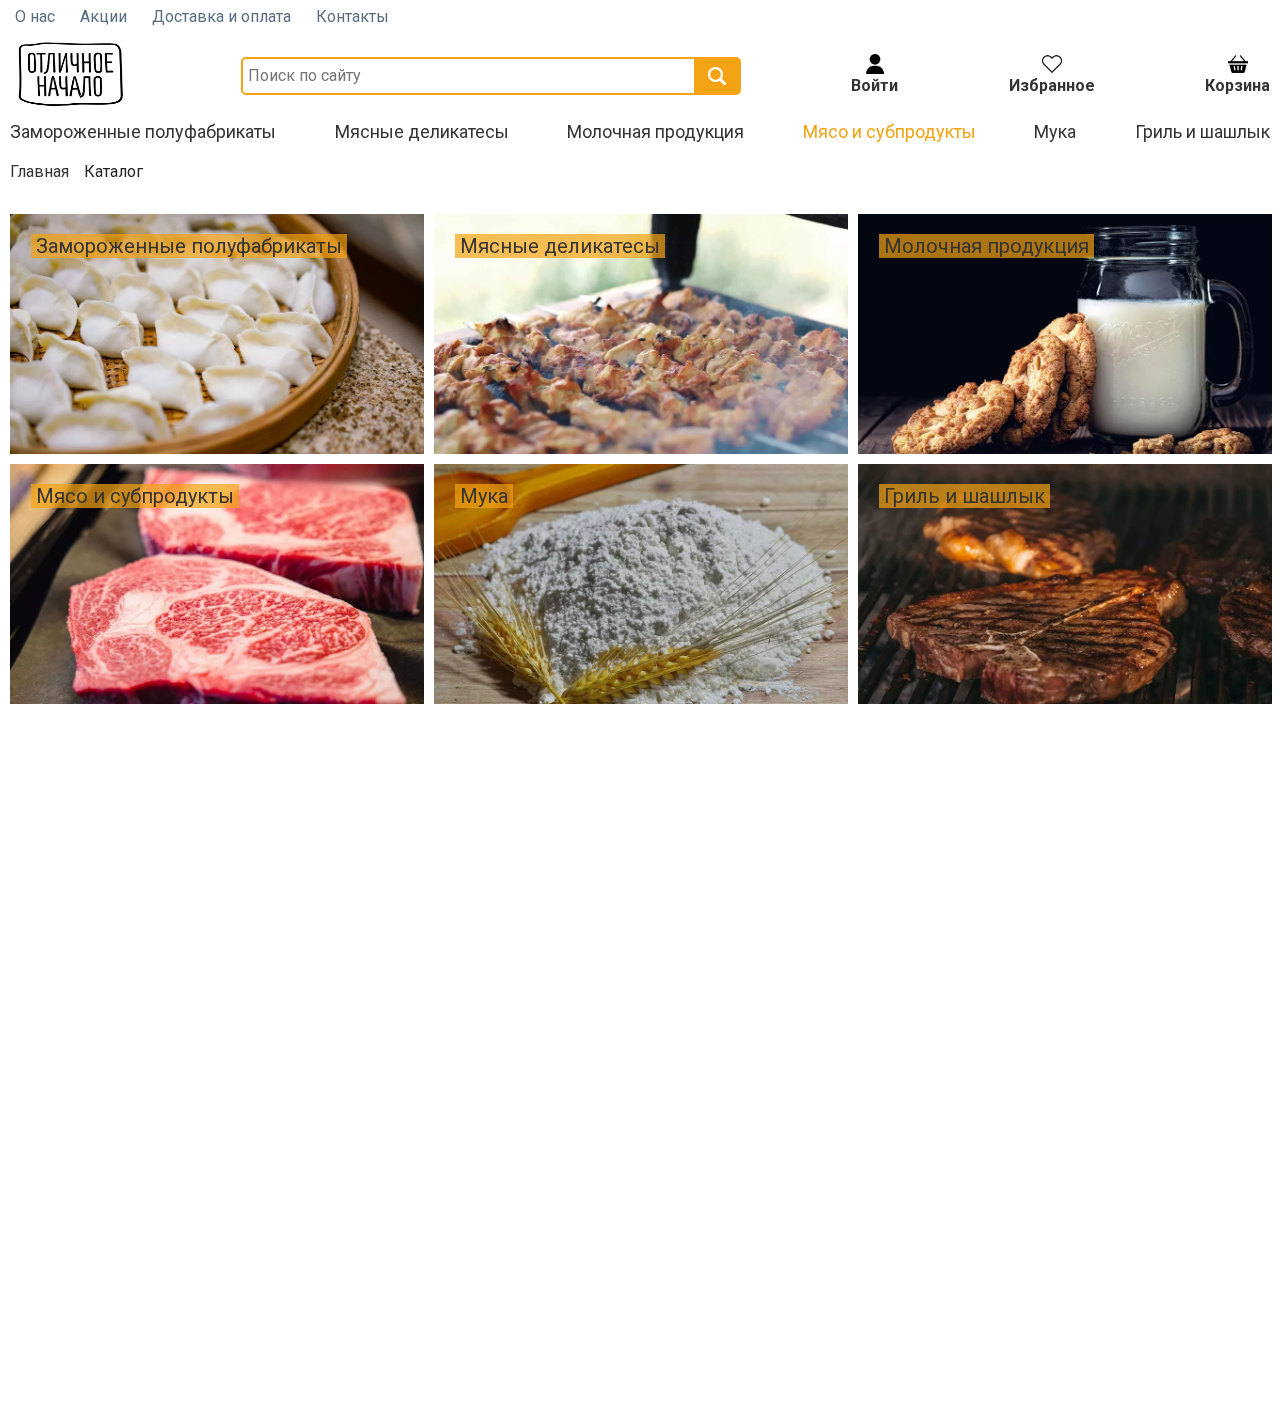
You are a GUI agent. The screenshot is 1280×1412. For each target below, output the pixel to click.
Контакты (352, 16)
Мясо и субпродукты (889, 131)
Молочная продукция (655, 131)
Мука (1055, 131)
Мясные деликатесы (422, 131)
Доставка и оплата (221, 16)
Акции (103, 16)
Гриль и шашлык (1202, 131)
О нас (35, 16)
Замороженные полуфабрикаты (143, 131)
